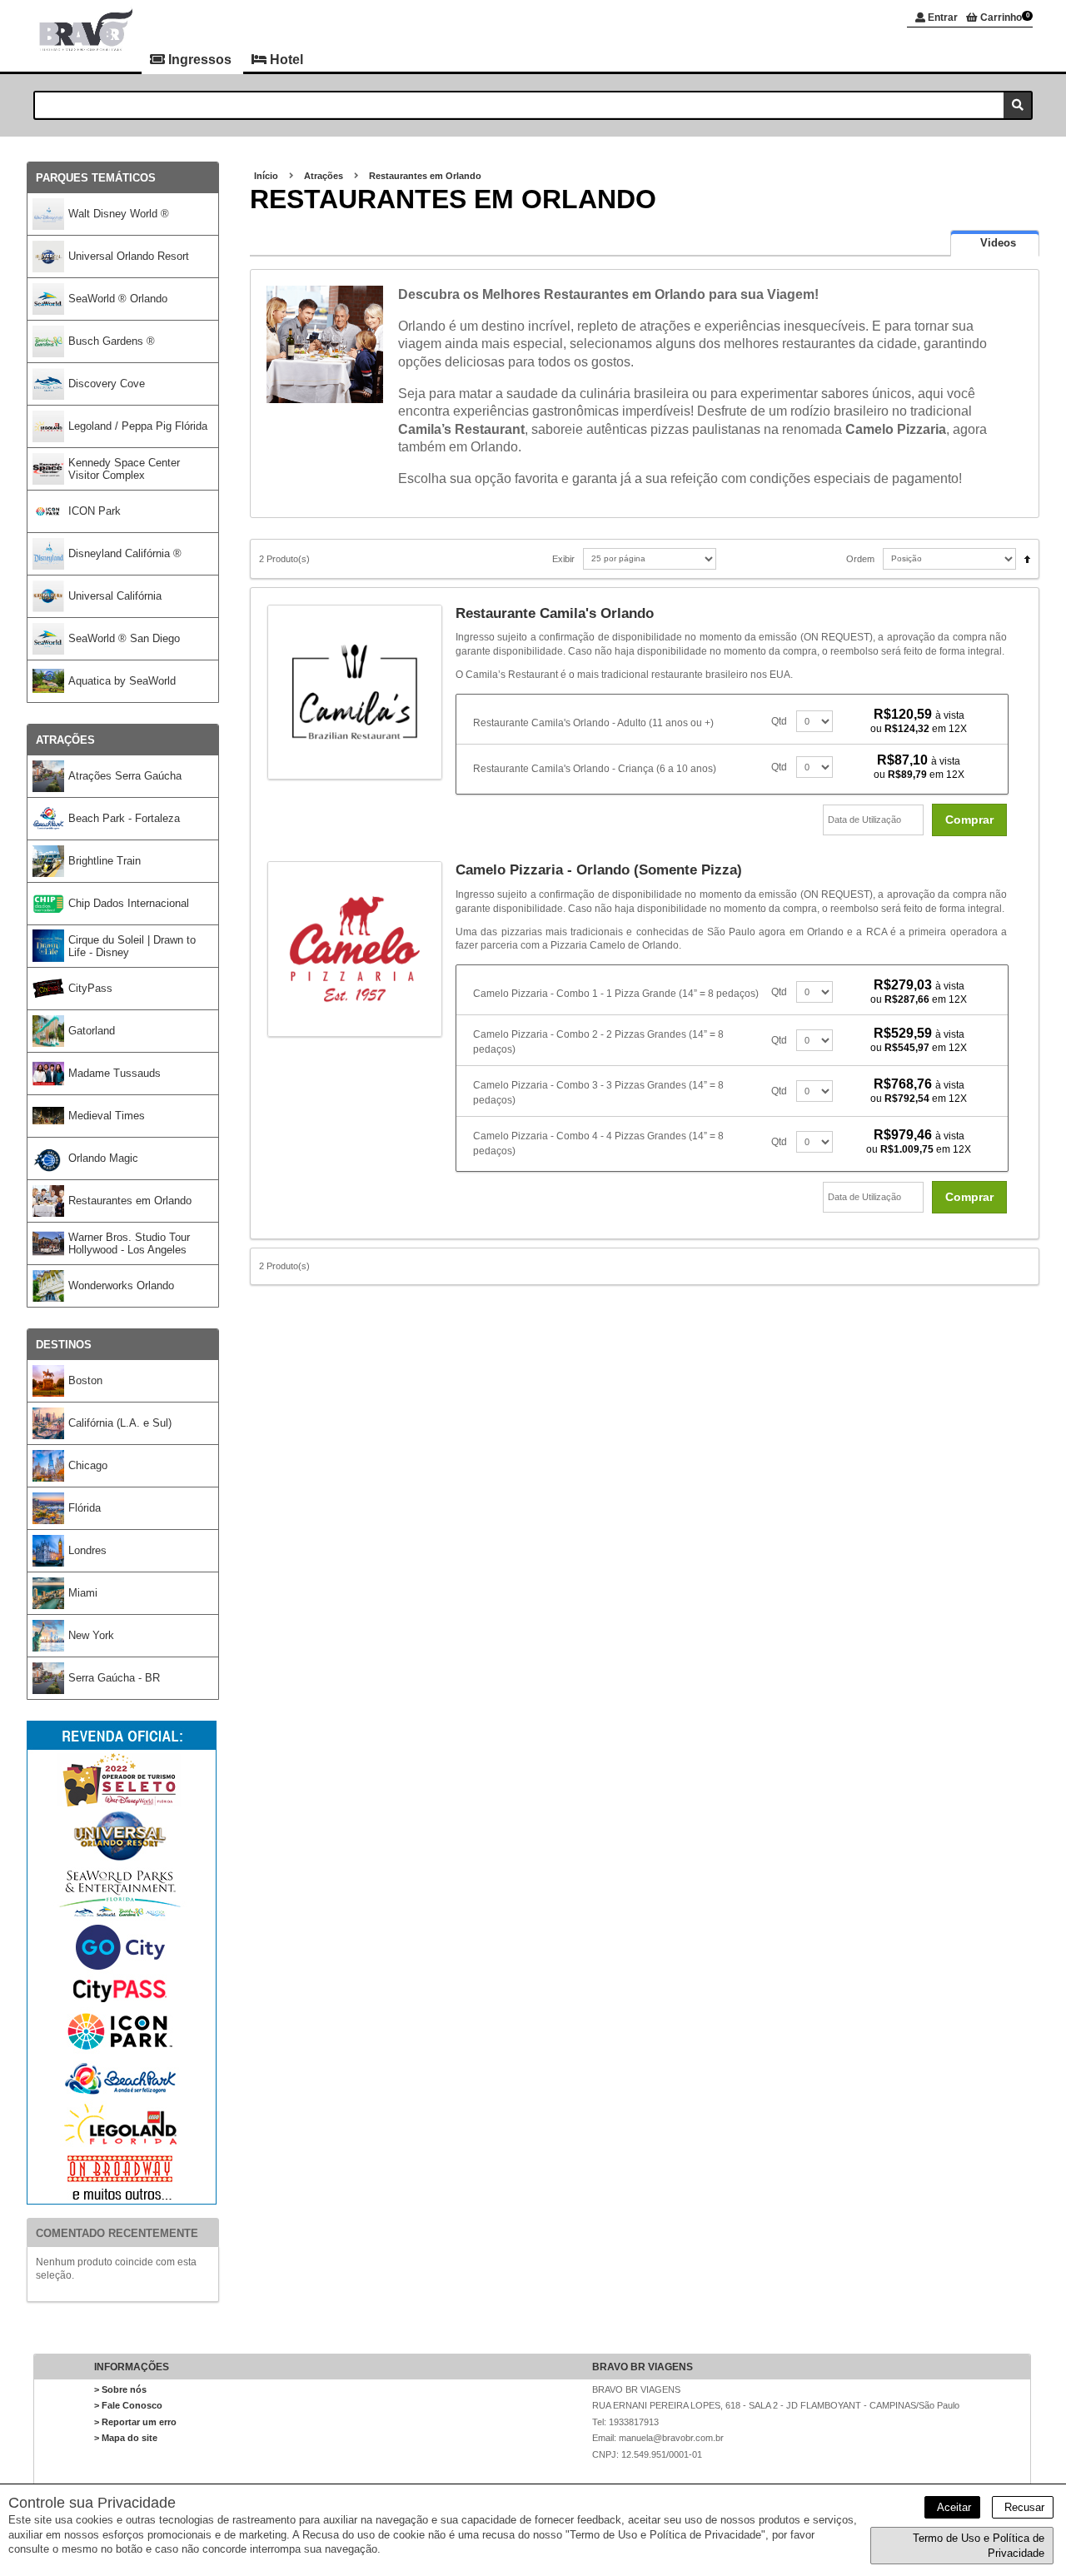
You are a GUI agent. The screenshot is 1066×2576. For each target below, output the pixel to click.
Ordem (860, 559)
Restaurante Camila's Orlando (555, 613)
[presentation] (995, 243)
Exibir (563, 559)
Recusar (1023, 2507)
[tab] (995, 243)
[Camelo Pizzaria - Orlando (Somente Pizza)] (362, 949)
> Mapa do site (126, 2438)
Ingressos (200, 60)
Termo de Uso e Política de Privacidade (979, 2546)
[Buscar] (1017, 105)
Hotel (285, 60)
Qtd (779, 721)
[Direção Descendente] (1023, 554)
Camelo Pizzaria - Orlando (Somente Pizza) (599, 870)
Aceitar (952, 2507)
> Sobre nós (120, 2389)
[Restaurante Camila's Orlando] (362, 692)
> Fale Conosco (128, 2405)
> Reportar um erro (135, 2422)
